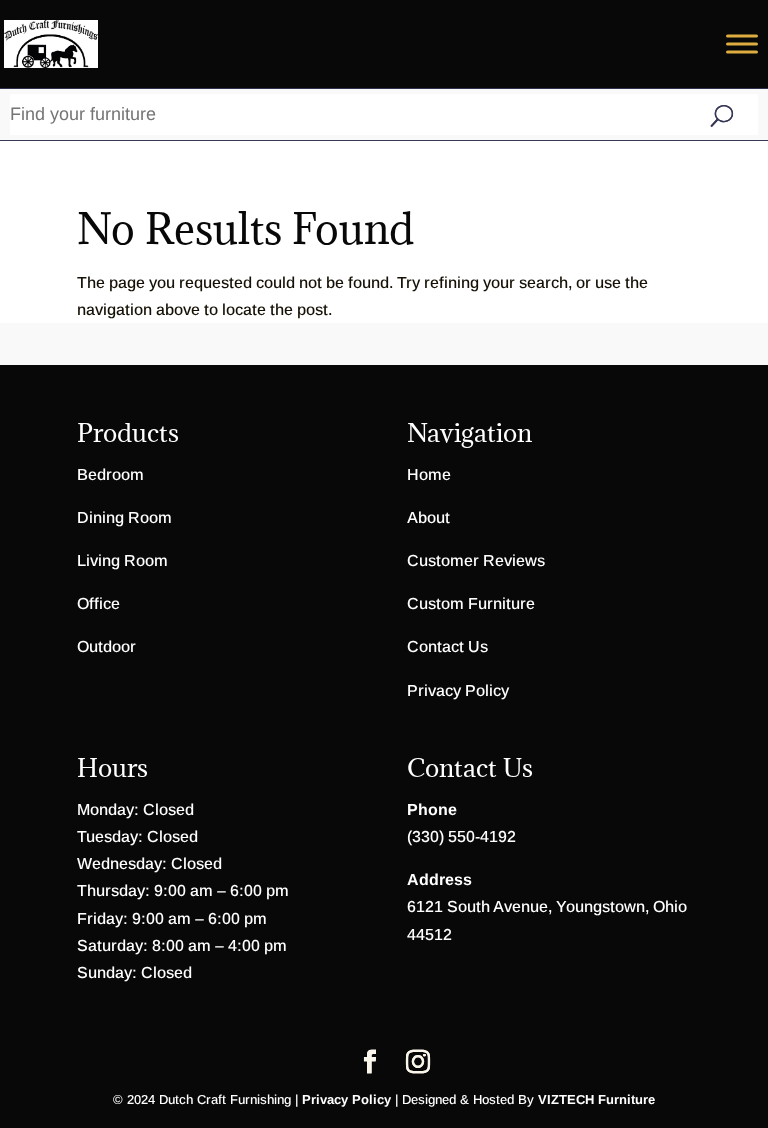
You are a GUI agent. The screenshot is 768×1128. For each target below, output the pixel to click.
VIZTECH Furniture (596, 1099)
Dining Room (124, 517)
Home (429, 474)
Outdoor (106, 646)
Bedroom (110, 474)
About (428, 517)
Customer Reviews (476, 560)
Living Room (122, 560)
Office (98, 603)
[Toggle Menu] (742, 43)
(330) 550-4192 (461, 836)
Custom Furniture (471, 603)
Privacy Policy (458, 690)
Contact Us (447, 646)
